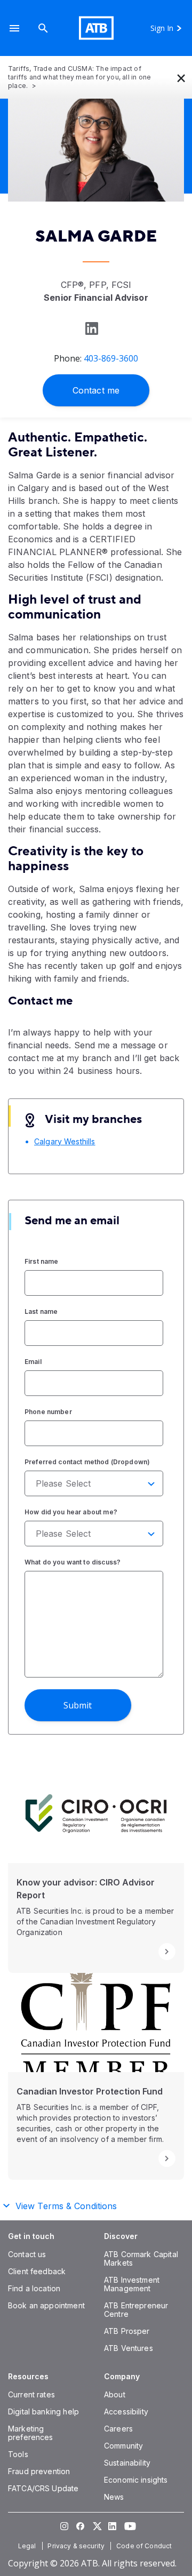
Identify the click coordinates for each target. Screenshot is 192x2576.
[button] (14, 28)
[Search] (43, 28)
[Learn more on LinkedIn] (91, 328)
